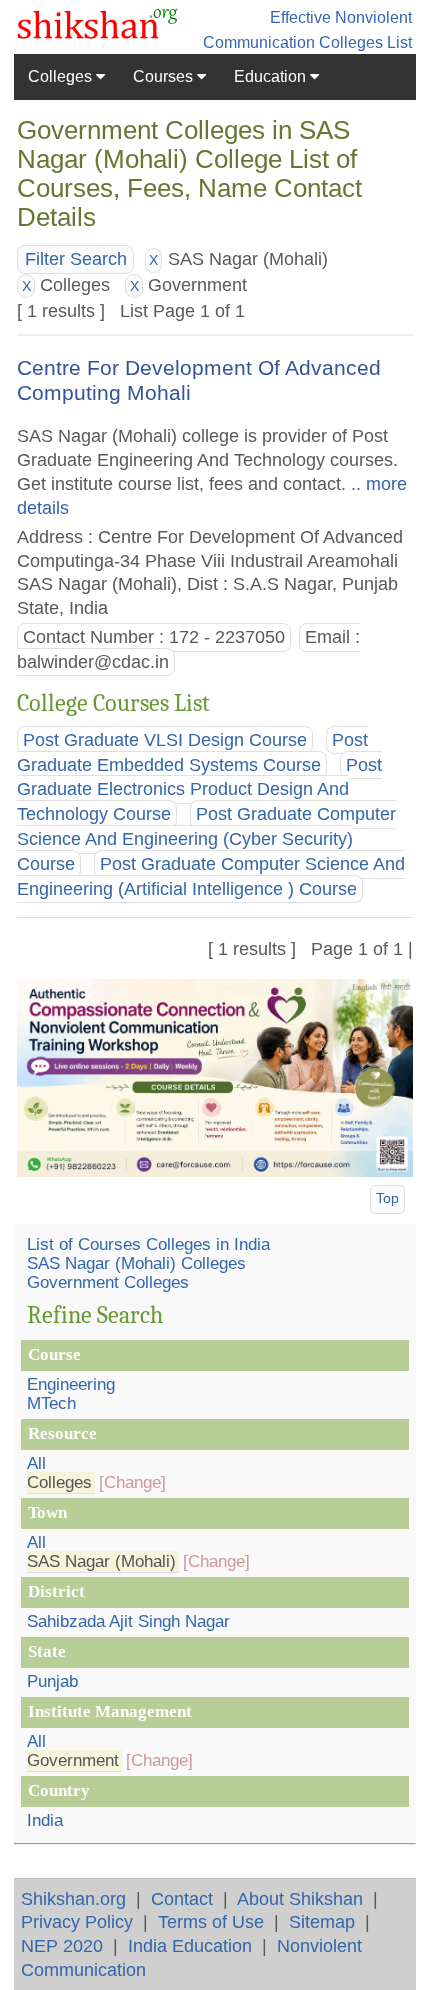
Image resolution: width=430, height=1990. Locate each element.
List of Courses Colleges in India (148, 1244)
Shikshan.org (73, 1898)
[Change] (132, 1482)
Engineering (71, 1384)
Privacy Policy (77, 1921)
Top (387, 1198)
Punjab (52, 1681)
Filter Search (76, 259)
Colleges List (365, 42)
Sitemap (322, 1921)
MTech (51, 1403)
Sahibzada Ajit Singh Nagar (128, 1621)
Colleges (62, 76)
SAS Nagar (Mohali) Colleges (136, 1263)
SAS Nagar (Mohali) (101, 1561)
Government (73, 1760)
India (45, 1820)
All (36, 1463)
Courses (165, 76)
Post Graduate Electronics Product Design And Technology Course (199, 790)
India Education (190, 1945)
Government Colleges (108, 1282)
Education (272, 76)
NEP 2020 (62, 1945)
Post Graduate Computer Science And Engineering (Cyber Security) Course (206, 840)
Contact (182, 1898)
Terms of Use (211, 1921)
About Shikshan (300, 1898)
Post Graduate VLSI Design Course (165, 740)
